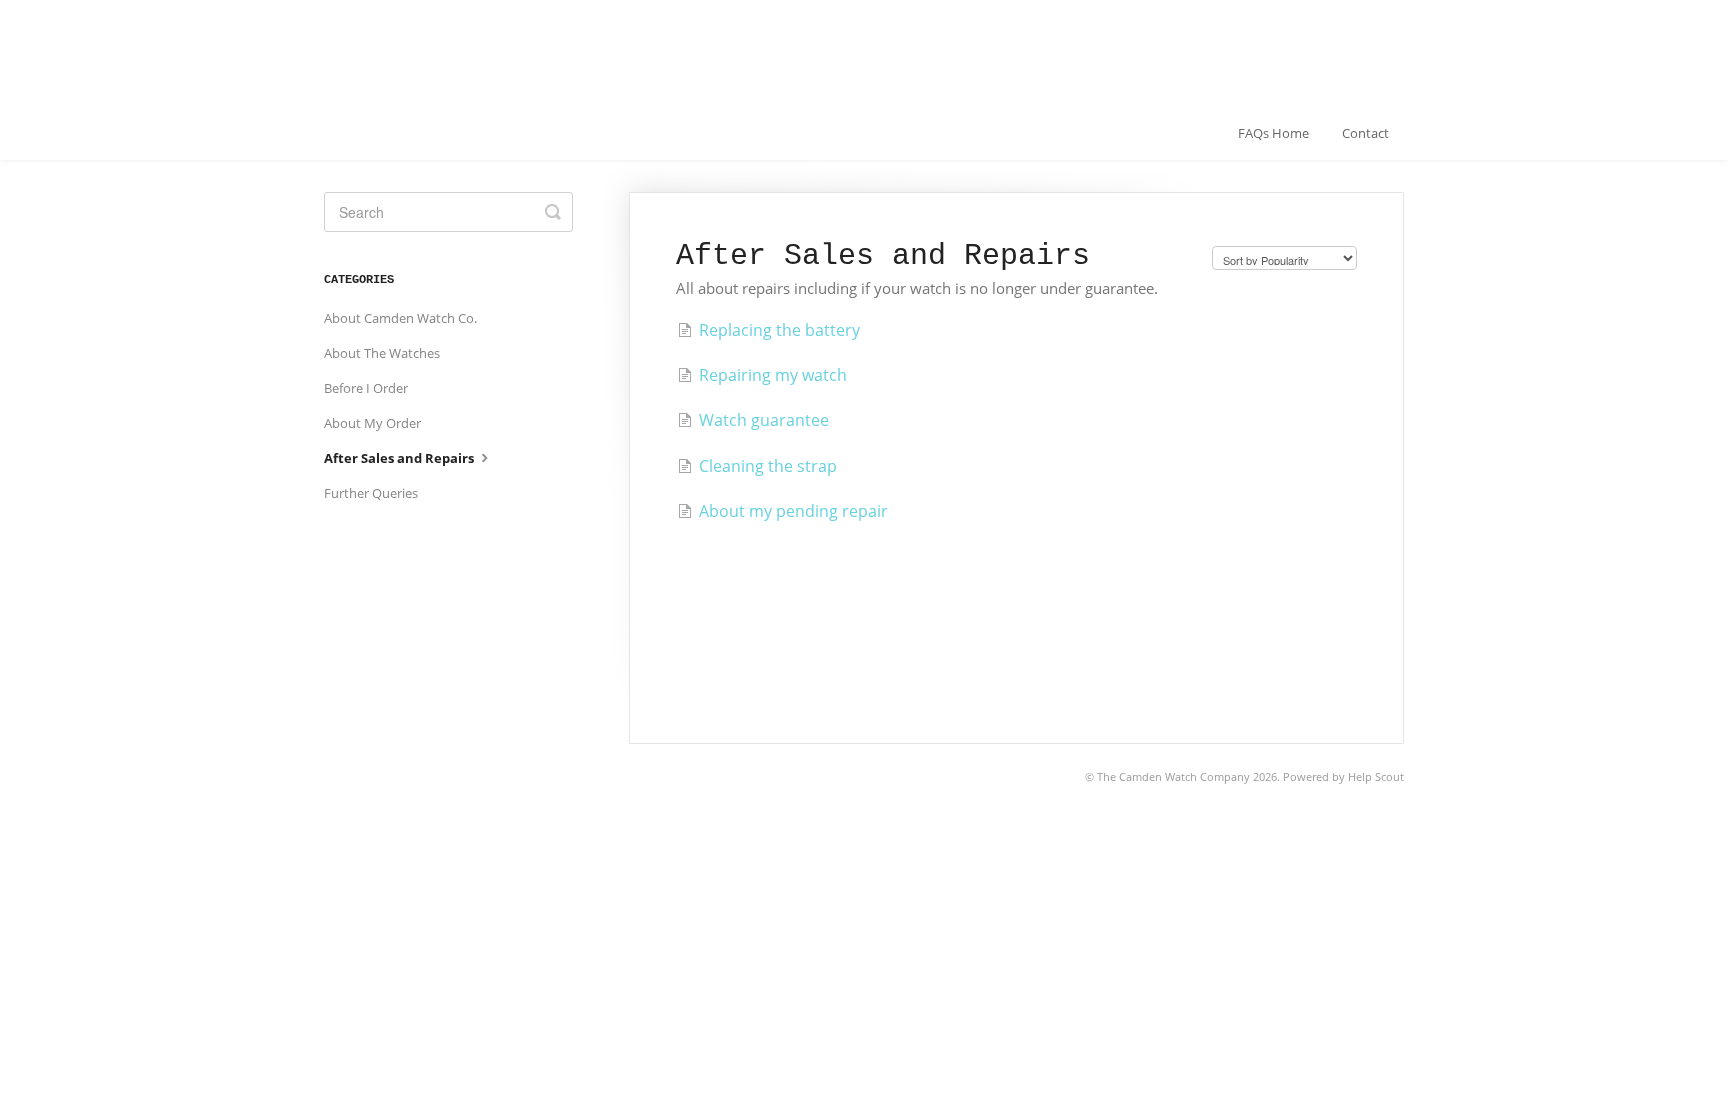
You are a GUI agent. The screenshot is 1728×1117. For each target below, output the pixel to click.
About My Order (372, 423)
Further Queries (371, 493)
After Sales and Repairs (400, 458)
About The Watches (382, 353)
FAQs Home (1273, 133)
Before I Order (366, 388)
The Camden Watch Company (1173, 776)
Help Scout (1376, 776)
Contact (1365, 133)
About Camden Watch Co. (400, 318)
